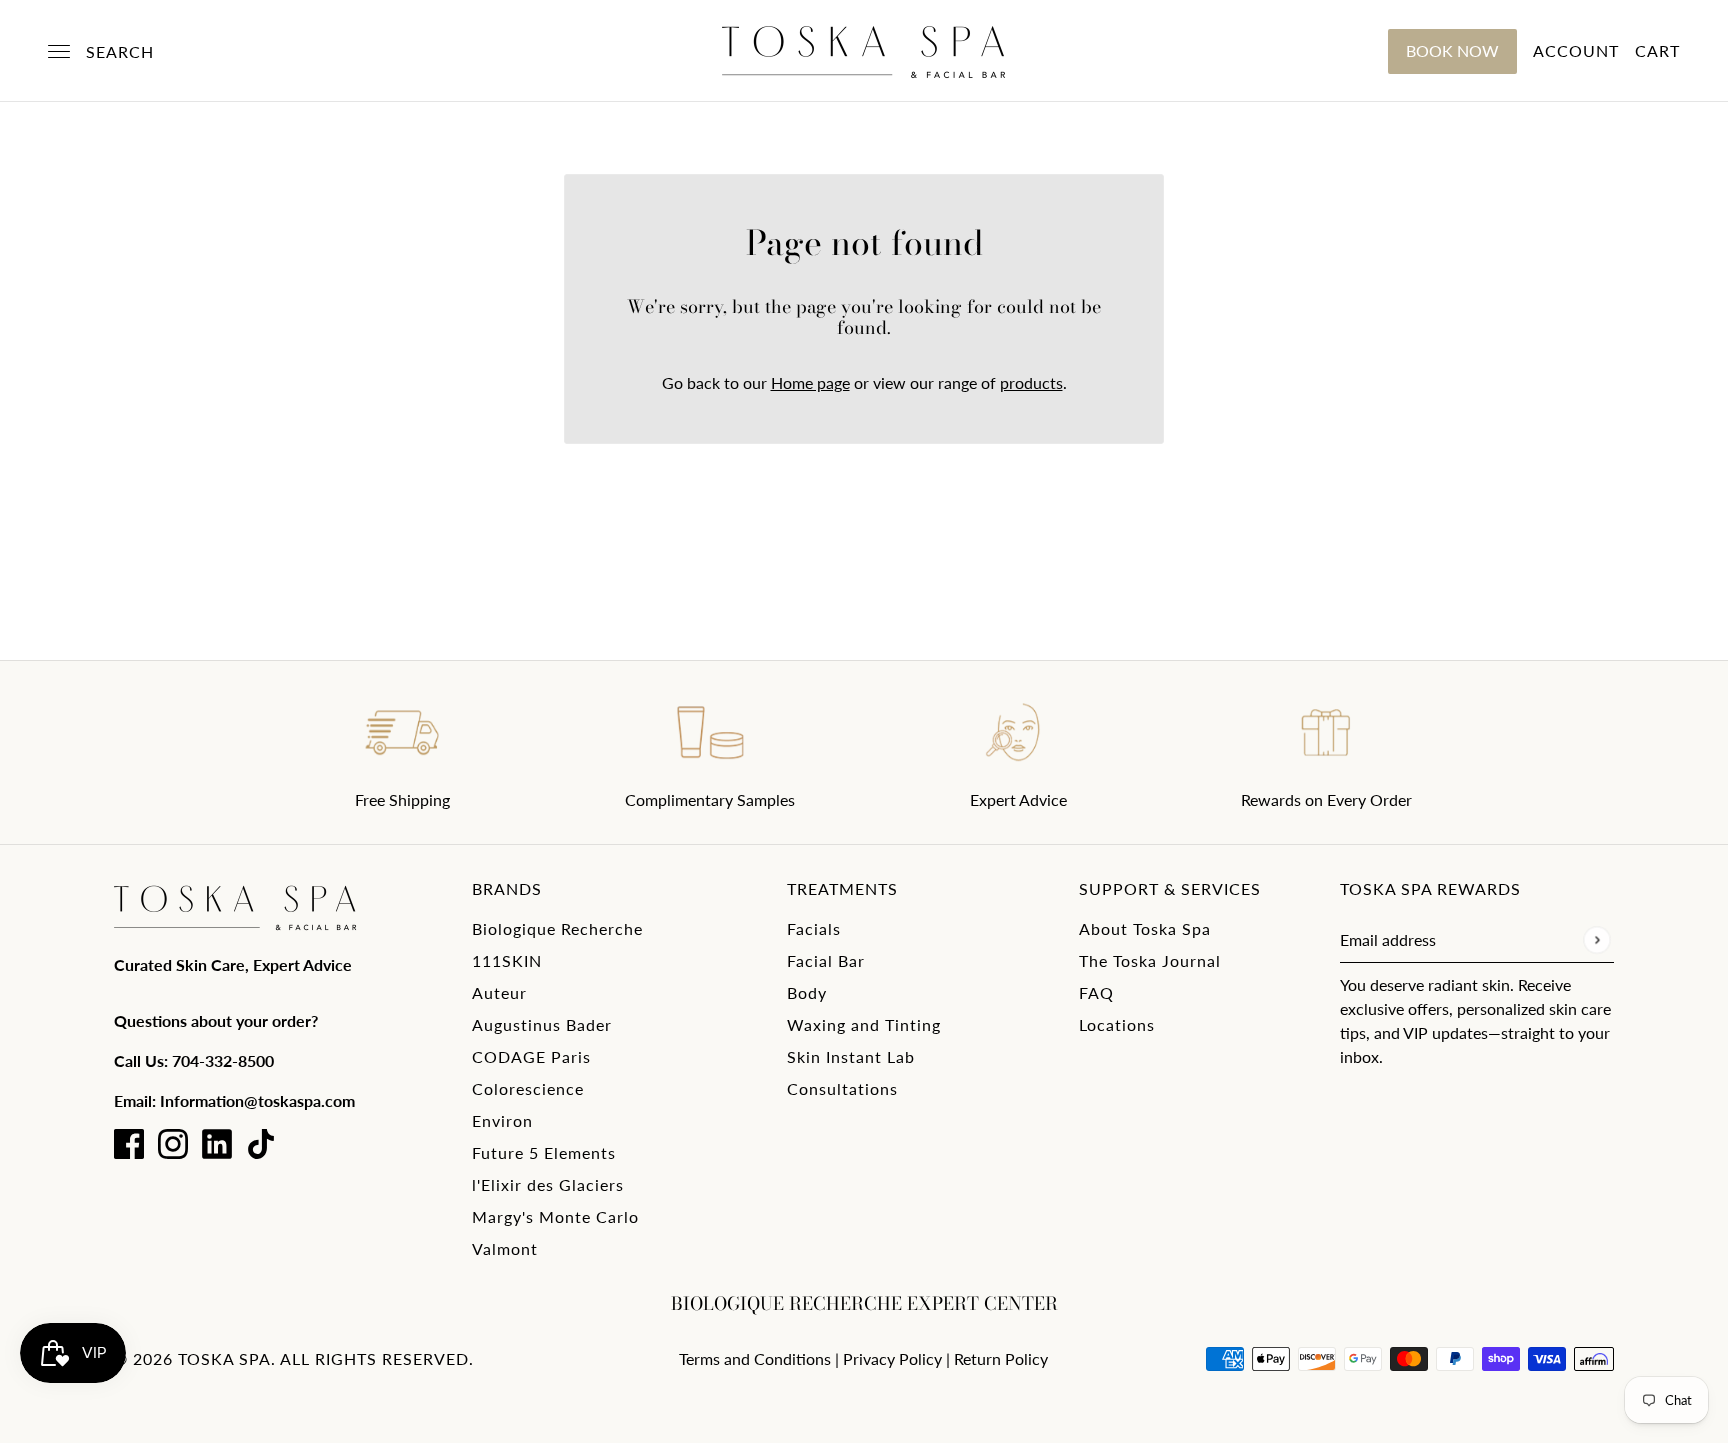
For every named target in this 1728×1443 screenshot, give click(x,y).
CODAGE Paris (531, 1056)
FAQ (1096, 992)
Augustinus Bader (542, 1024)
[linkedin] (217, 1144)
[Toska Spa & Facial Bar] (864, 51)
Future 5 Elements (544, 1152)
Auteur (499, 992)
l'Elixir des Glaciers (548, 1184)
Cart (1657, 50)
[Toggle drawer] (59, 51)
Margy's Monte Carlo (555, 1216)
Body (807, 992)
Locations (1117, 1024)
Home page (810, 382)
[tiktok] (261, 1144)
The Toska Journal (1150, 960)
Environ (502, 1120)
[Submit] (1596, 939)
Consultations (842, 1088)
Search (120, 51)
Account (1576, 50)
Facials (814, 928)
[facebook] (129, 1144)
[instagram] (173, 1144)
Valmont (505, 1248)
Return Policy (1001, 1358)
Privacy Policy (892, 1358)
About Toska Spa (1145, 928)
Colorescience (528, 1088)
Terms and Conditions (755, 1358)
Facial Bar (826, 960)
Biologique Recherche (557, 928)
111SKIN (507, 960)
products (1031, 382)
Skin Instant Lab (851, 1056)
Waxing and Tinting (864, 1024)
